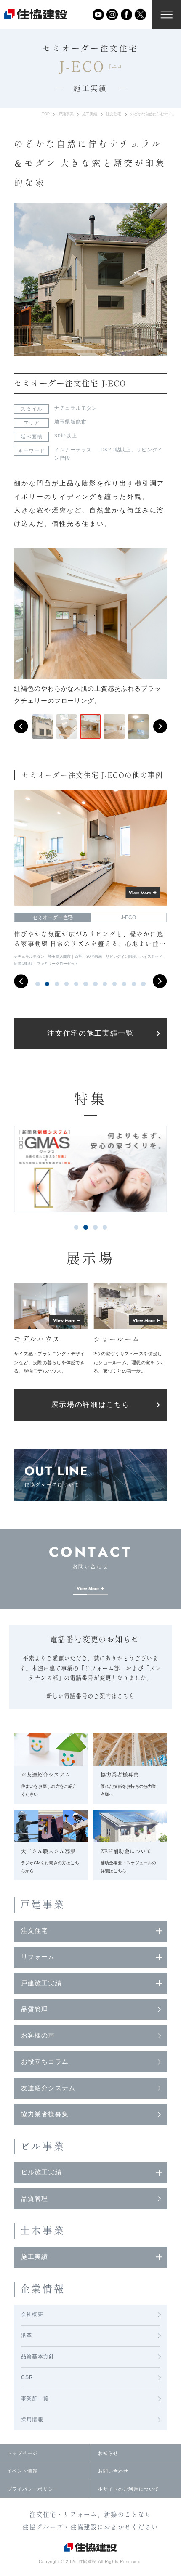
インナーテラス (73, 450)
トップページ (23, 2453)
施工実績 (90, 114)
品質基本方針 (38, 2356)
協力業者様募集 (45, 2114)
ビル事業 (43, 2146)
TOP (46, 114)
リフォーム (38, 1957)
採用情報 (32, 2420)
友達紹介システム (48, 2088)
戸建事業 (66, 114)
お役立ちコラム (45, 2062)
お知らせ (108, 2453)
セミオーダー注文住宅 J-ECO (70, 383)
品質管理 (35, 2009)
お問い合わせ (113, 2471)
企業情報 (43, 2289)
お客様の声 (38, 2035)
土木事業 (43, 2230)
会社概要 (32, 2314)
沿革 (27, 2335)
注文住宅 (114, 114)
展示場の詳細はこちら (91, 1405)
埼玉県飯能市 (71, 422)
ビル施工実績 (41, 2172)
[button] (21, 726)
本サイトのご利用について (129, 2489)
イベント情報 (23, 2471)
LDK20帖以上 (114, 450)
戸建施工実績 (41, 1983)
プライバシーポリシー (33, 2489)
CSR (27, 2377)
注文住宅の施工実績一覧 (90, 1033)
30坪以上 (66, 436)
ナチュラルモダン (76, 408)
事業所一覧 (35, 2398)
